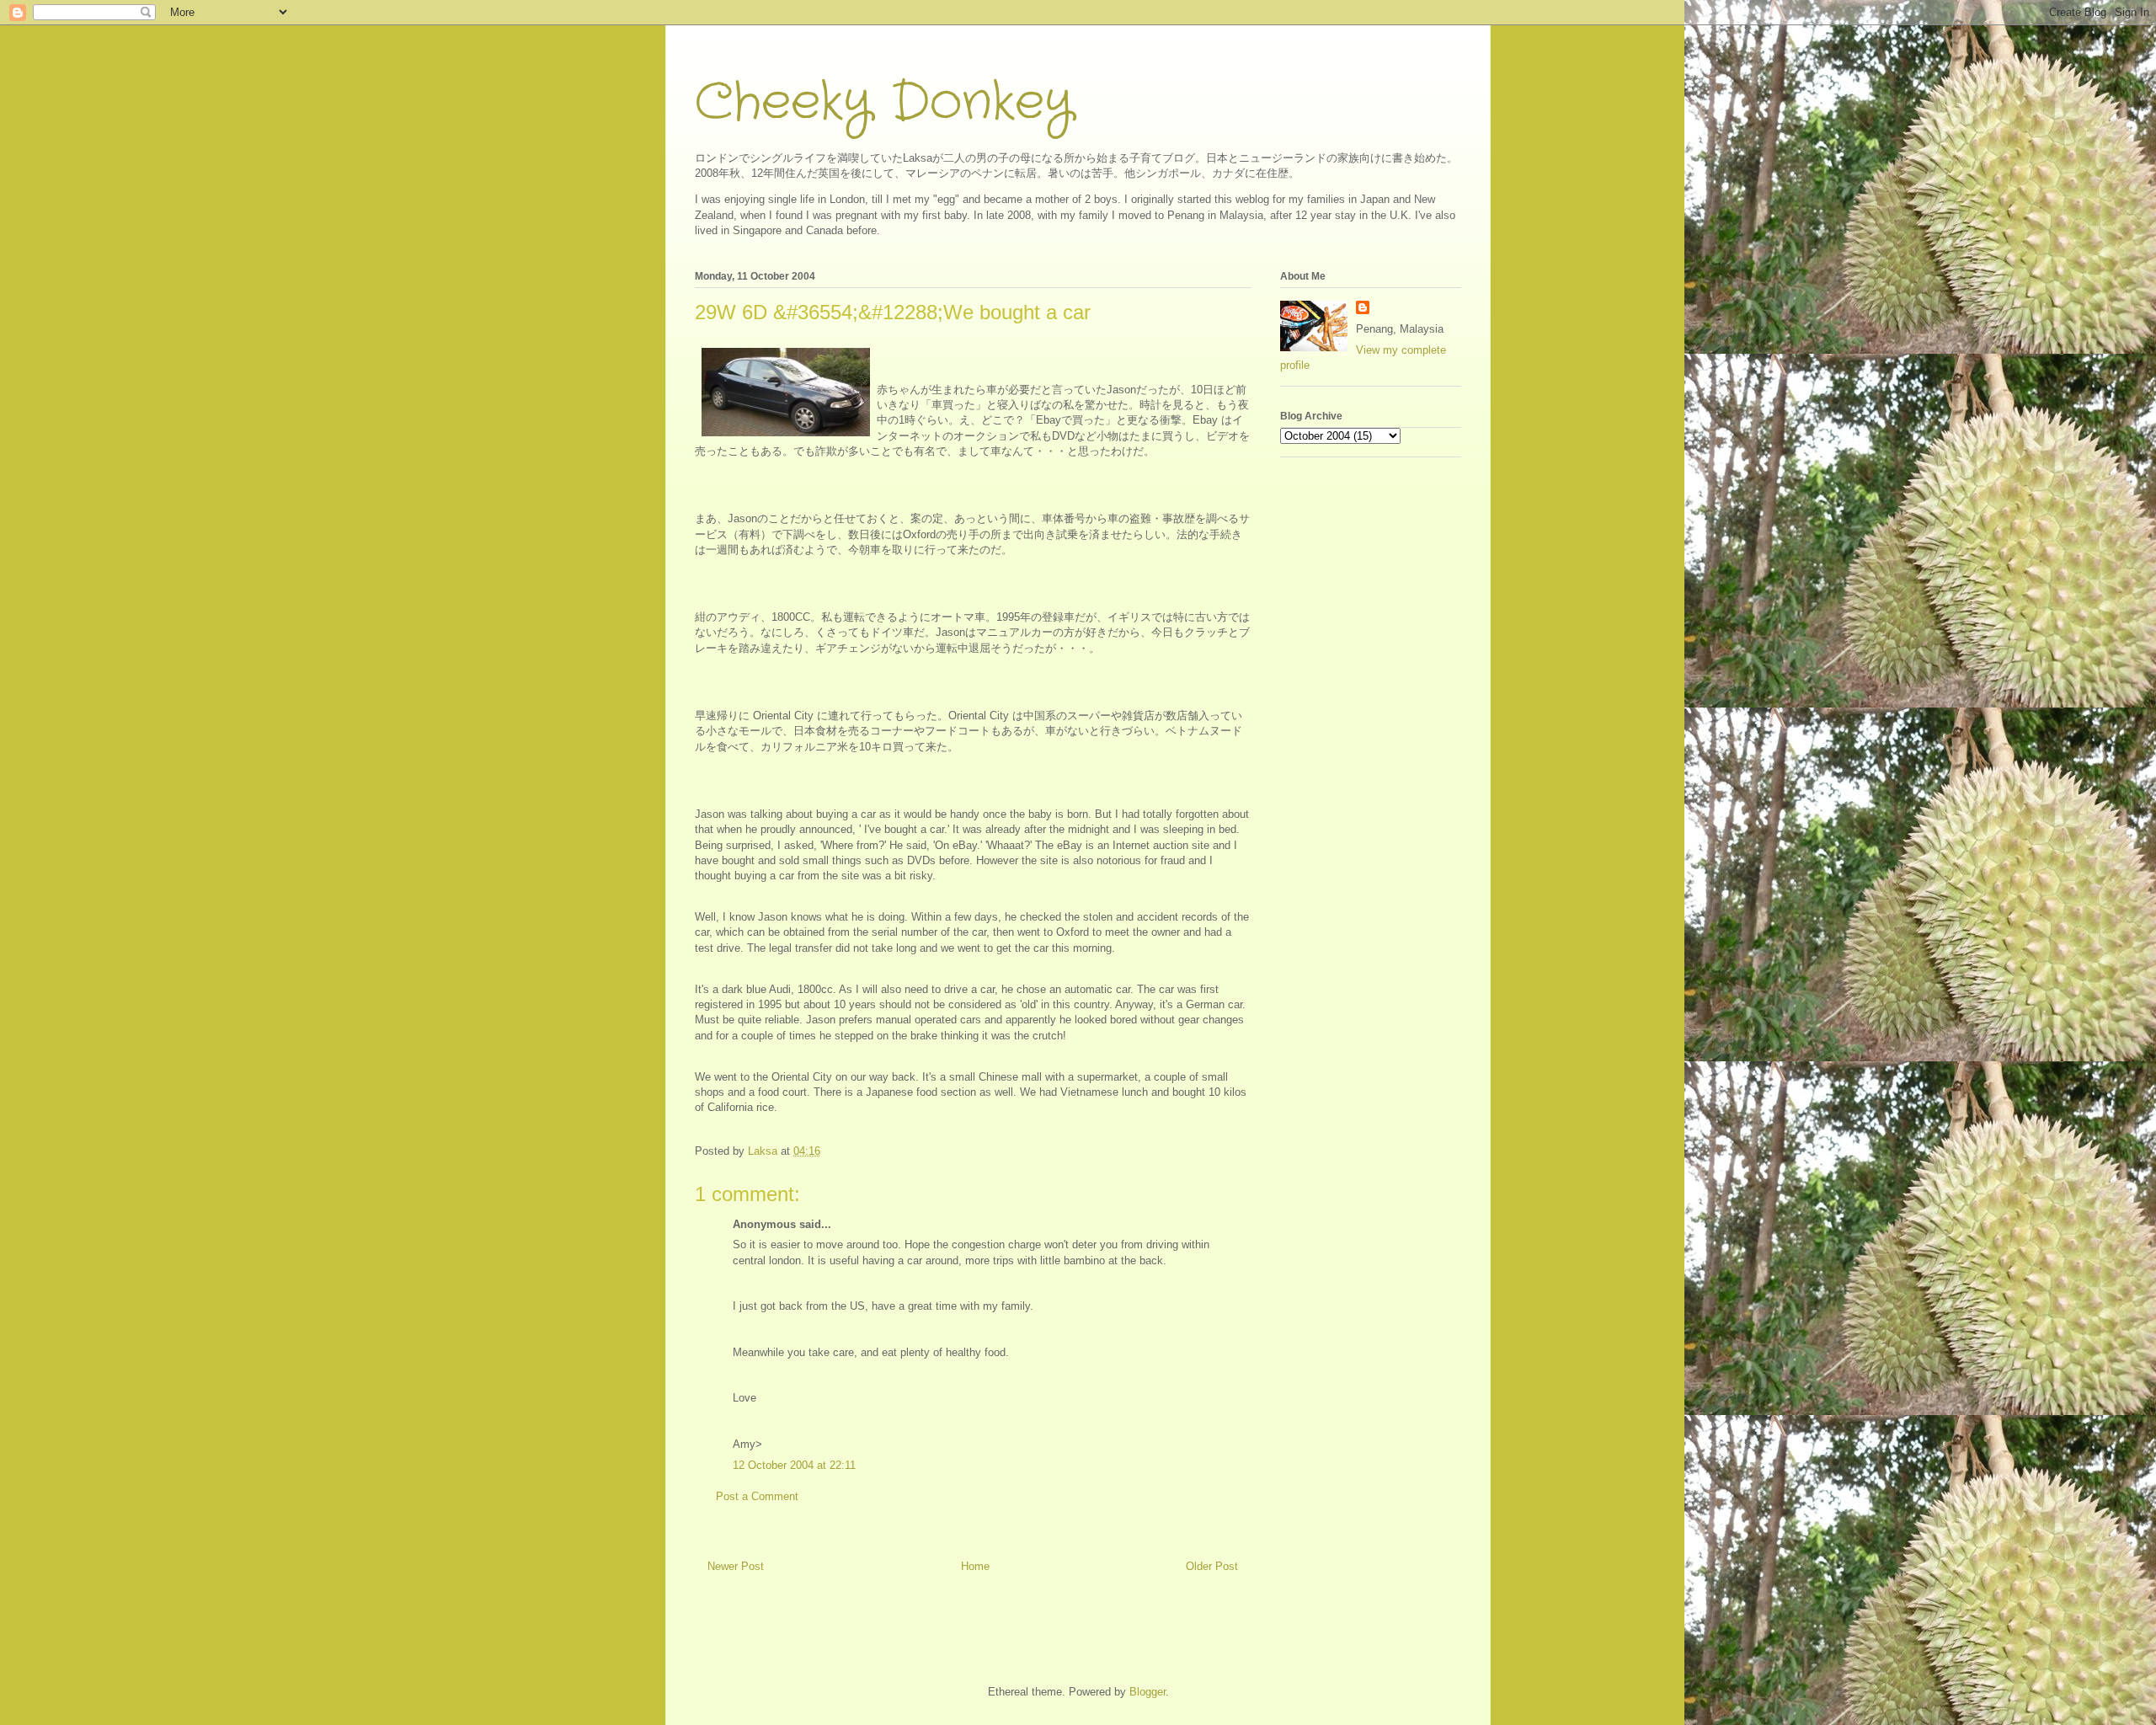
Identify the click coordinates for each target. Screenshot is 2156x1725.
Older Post (1212, 1566)
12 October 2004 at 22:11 (794, 1465)
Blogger (1147, 1692)
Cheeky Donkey (884, 103)
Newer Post (736, 1566)
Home (975, 1566)
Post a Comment (757, 1496)
